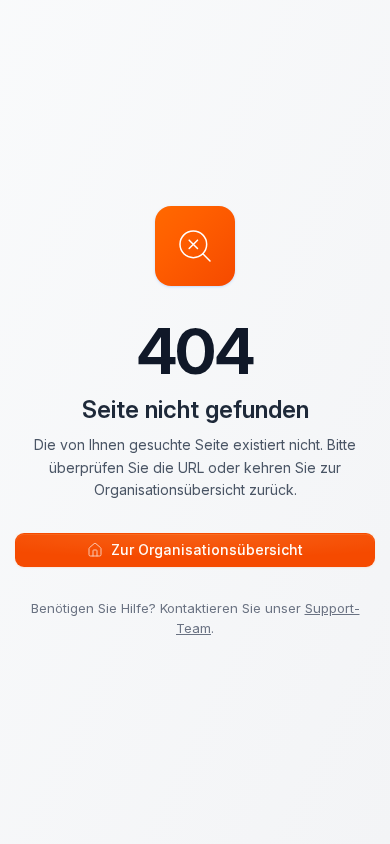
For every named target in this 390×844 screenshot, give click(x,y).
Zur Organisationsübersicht (207, 549)
